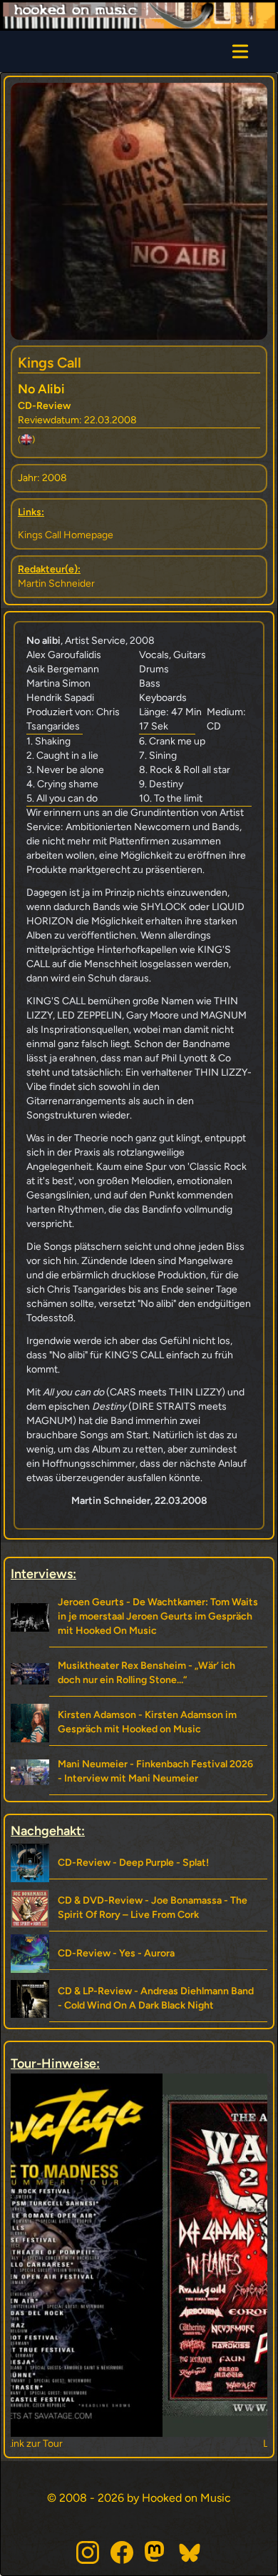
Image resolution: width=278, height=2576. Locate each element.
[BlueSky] (190, 2552)
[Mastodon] (156, 2552)
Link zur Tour (139, 2444)
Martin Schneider (56, 584)
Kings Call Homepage (66, 535)
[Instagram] (88, 2552)
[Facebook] (122, 2552)
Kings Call (50, 363)
